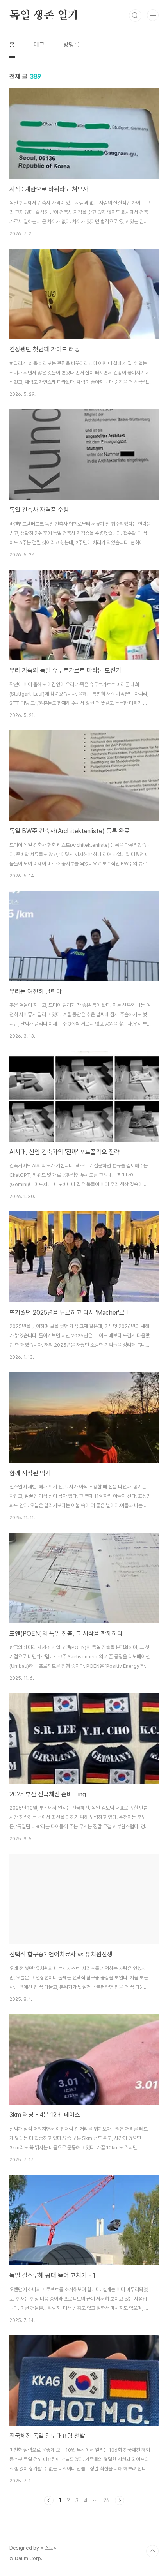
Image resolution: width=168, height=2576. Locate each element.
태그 (39, 45)
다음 (120, 2500)
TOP (152, 2551)
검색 (135, 16)
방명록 (71, 45)
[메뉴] (153, 15)
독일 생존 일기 (44, 16)
